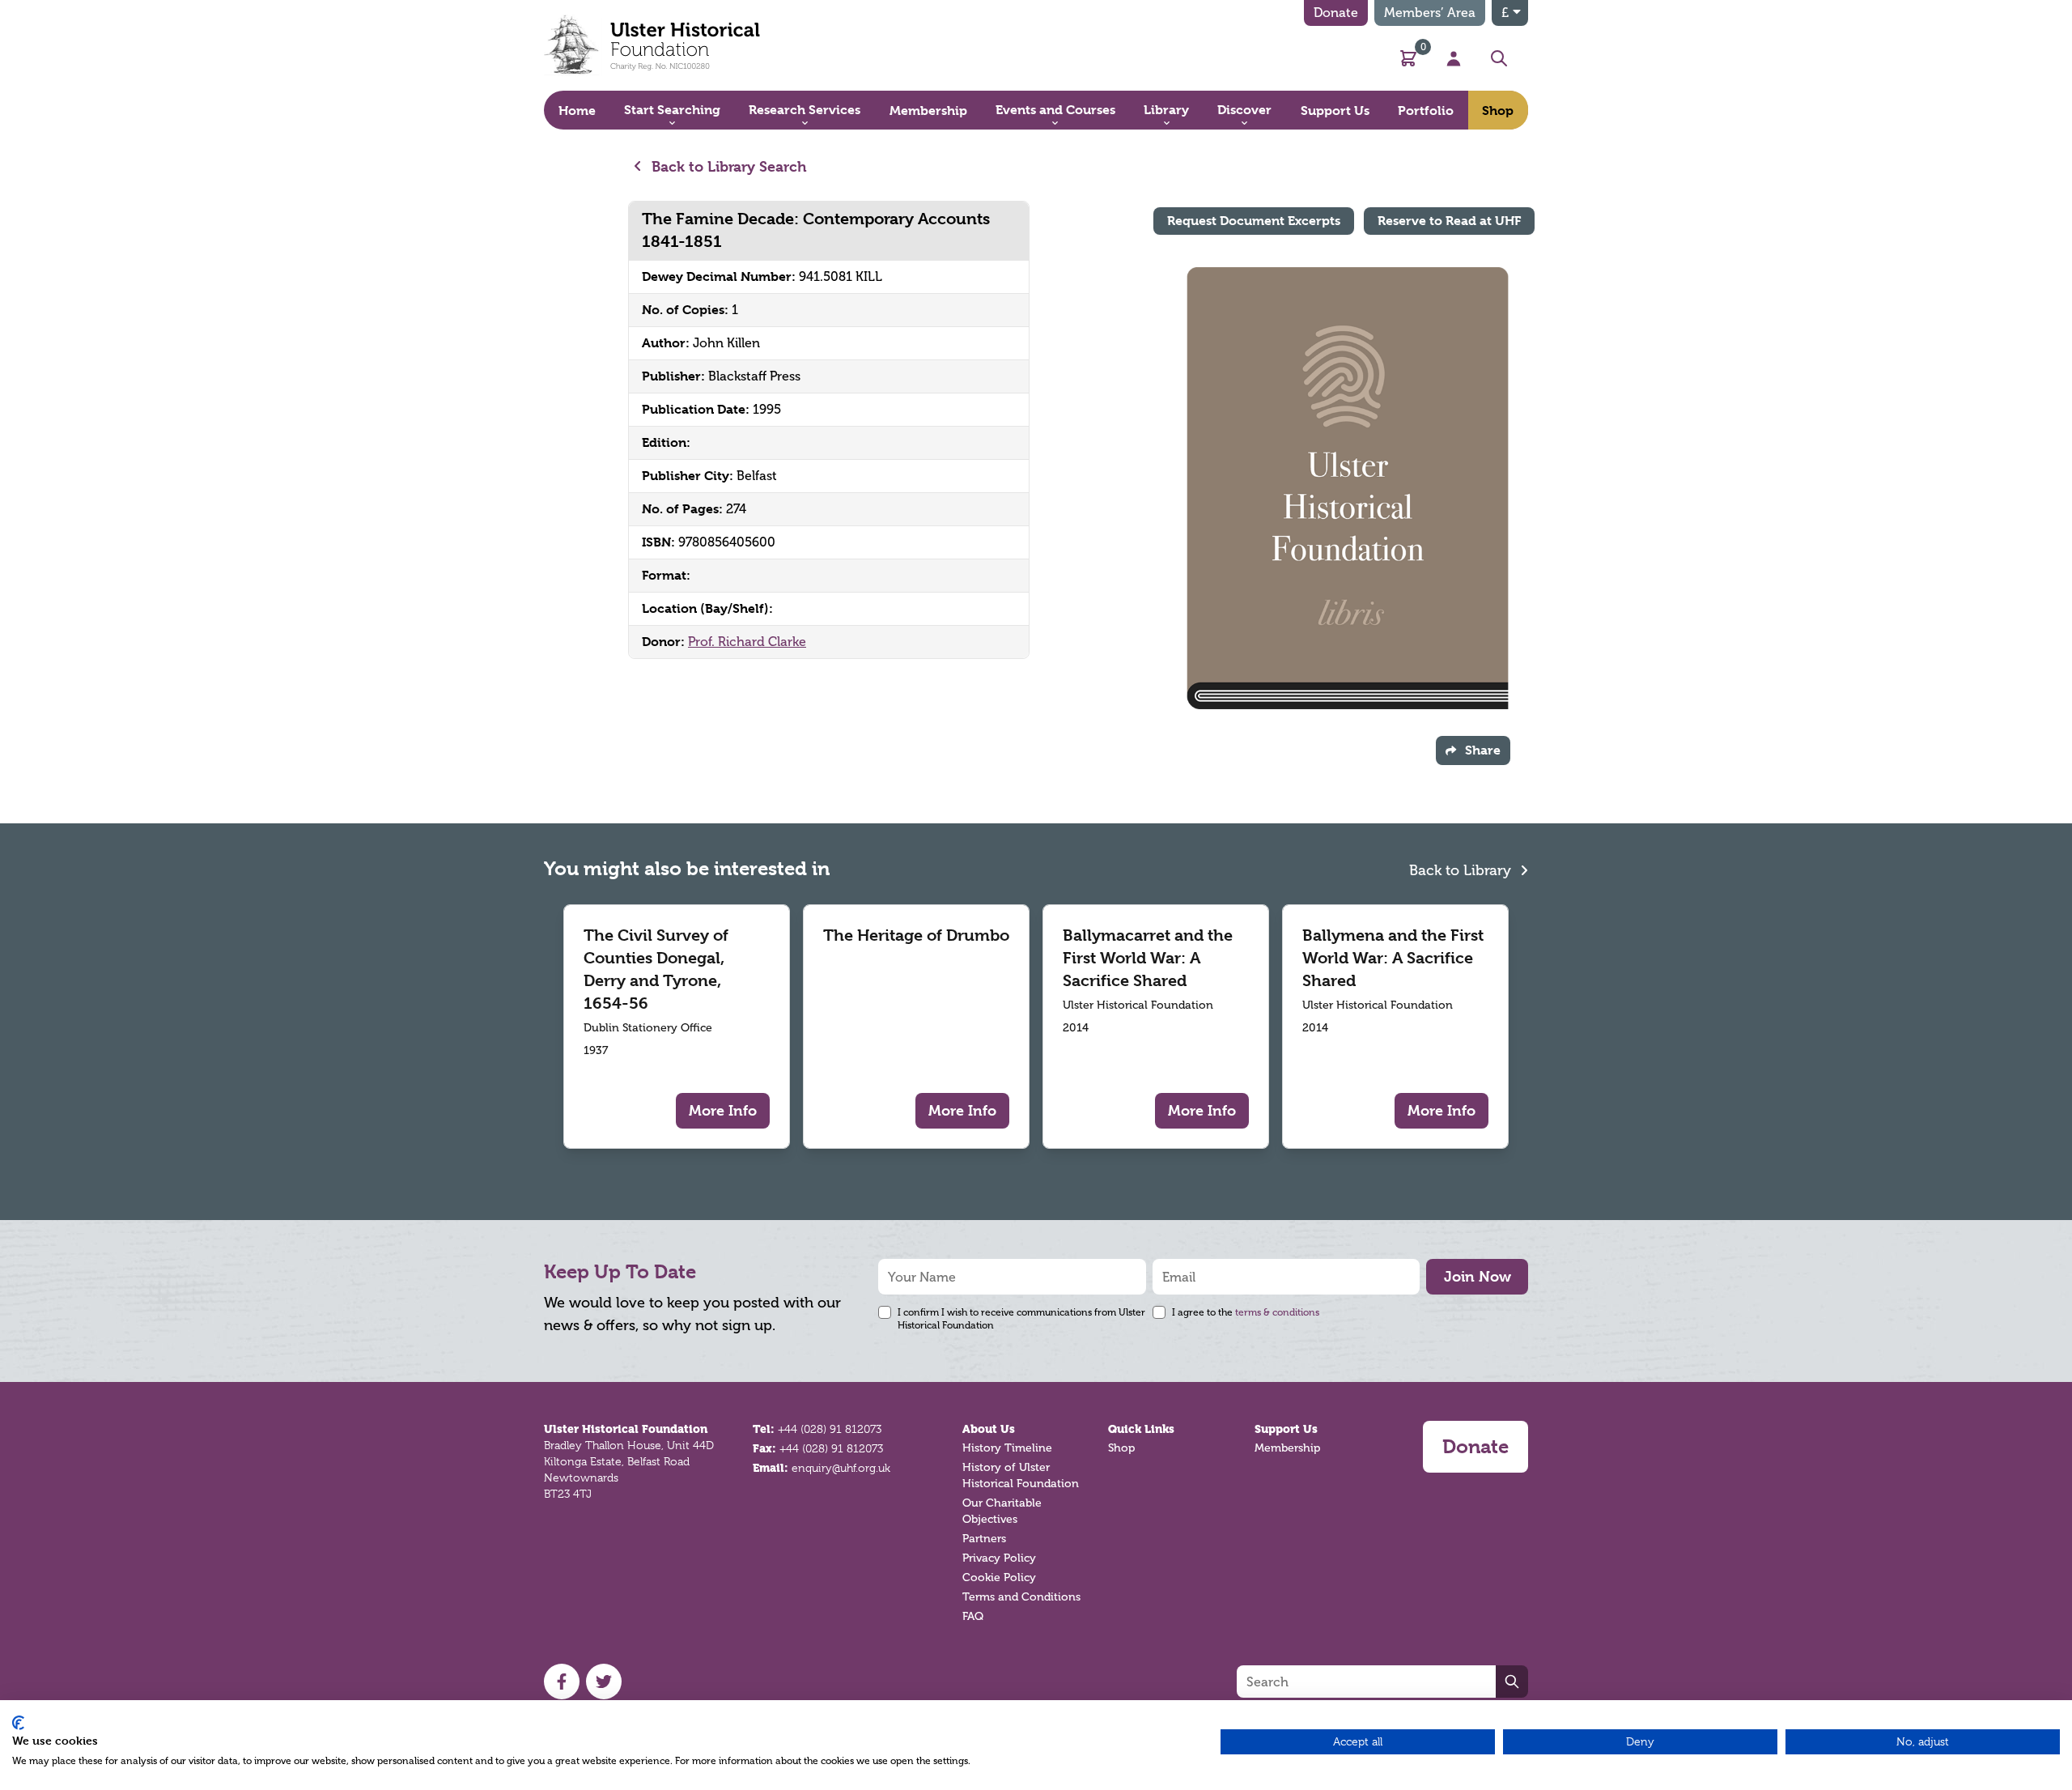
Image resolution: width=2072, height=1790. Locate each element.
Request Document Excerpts (1254, 221)
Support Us (1286, 1429)
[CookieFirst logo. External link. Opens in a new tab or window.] (18, 1723)
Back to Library (1462, 870)
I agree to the (1246, 1312)
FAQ (973, 1616)
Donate (1336, 13)
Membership (1287, 1448)
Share (1483, 750)
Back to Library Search (727, 166)
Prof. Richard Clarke (747, 642)
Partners (984, 1539)
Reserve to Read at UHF (1449, 221)
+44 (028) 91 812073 (830, 1429)
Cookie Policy (999, 1577)
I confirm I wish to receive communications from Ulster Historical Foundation (1021, 1319)
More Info (723, 1110)
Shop (1121, 1448)
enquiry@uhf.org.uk (841, 1468)
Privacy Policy (999, 1558)
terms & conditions (1277, 1312)
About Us (989, 1429)
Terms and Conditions (1021, 1597)
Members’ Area (1430, 13)
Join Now (1478, 1276)
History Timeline (1007, 1448)
